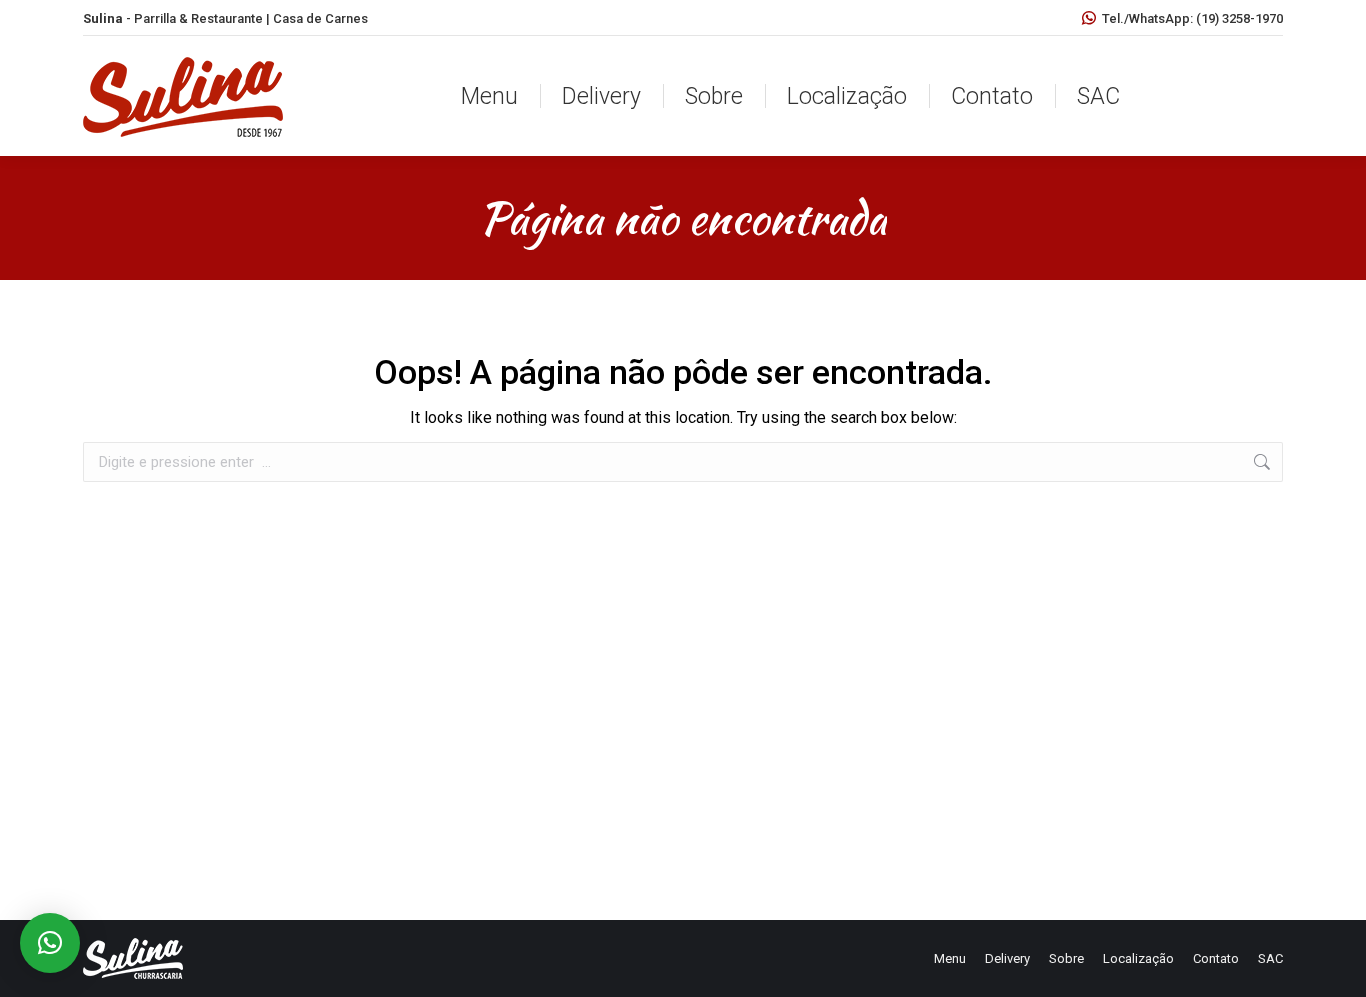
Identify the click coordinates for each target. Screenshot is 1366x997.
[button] (50, 943)
